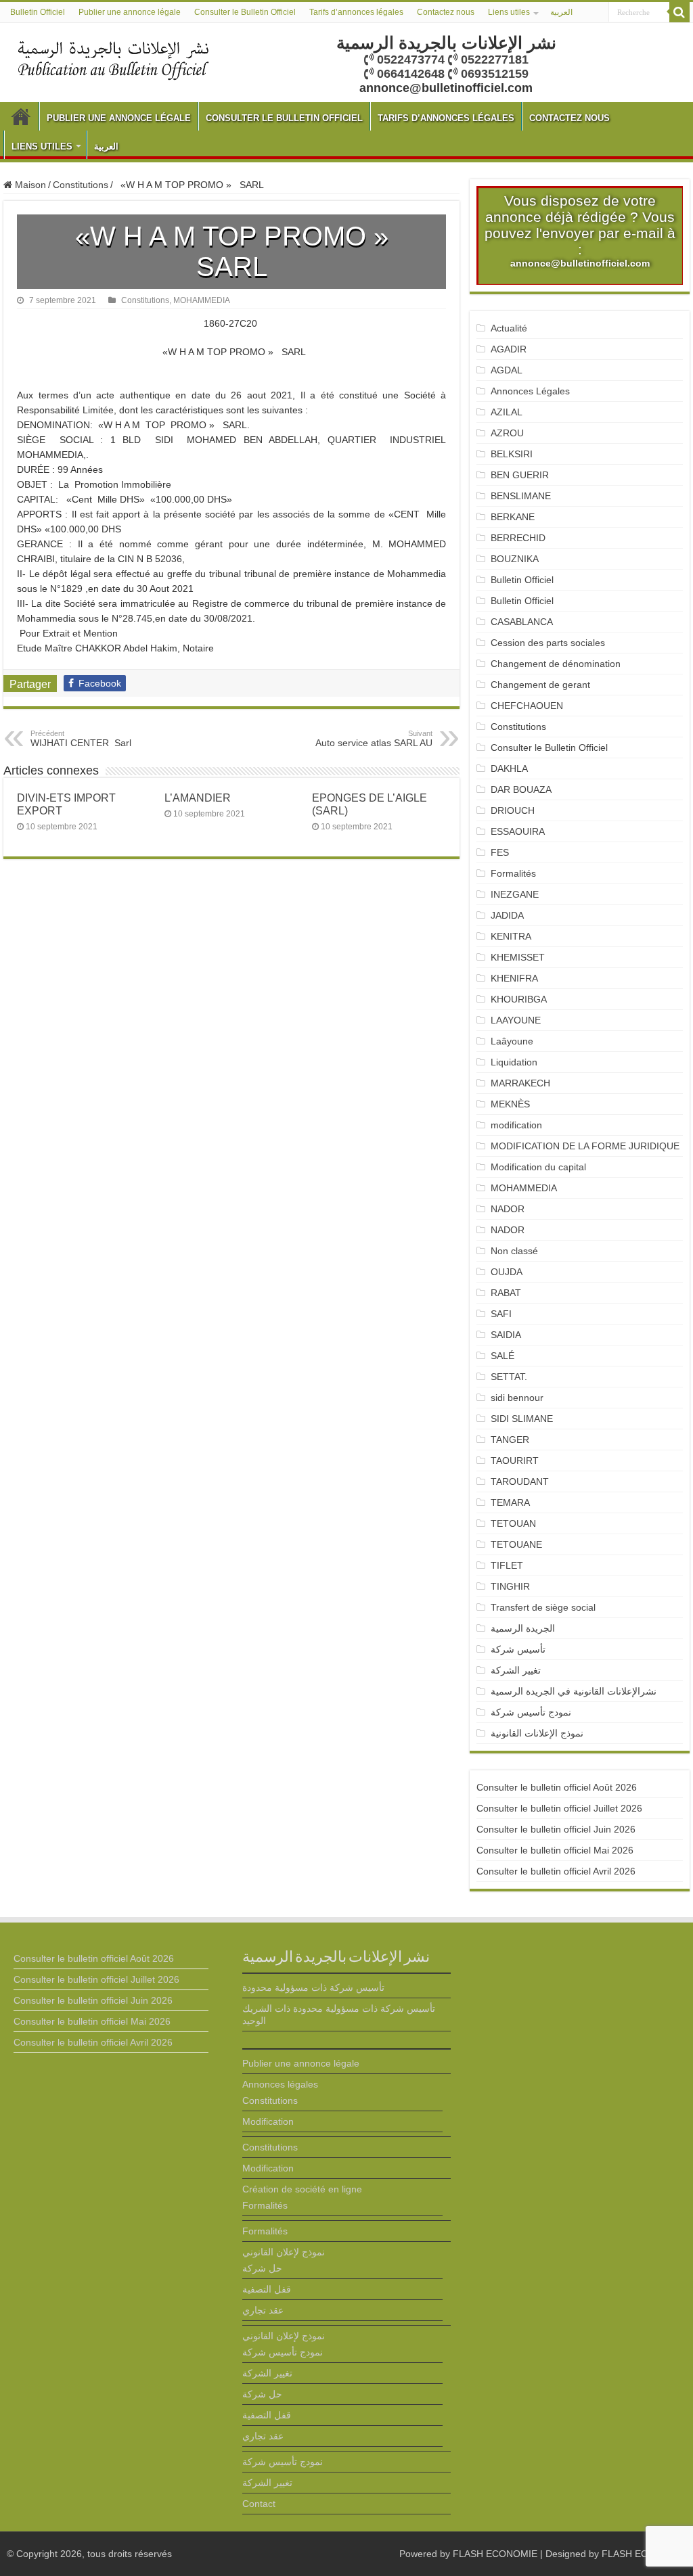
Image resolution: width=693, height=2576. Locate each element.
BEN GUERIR (520, 475)
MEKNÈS (510, 1104)
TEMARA (516, 1502)
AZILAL (507, 412)
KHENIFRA (514, 978)
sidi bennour (517, 1398)
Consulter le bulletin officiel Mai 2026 (555, 1850)
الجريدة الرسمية (523, 1628)
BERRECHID (519, 538)
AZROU (507, 433)
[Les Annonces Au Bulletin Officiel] (113, 59)
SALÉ (502, 1356)
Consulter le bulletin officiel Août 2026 (557, 1787)
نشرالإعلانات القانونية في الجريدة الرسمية (574, 1691)
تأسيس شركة (518, 1649)
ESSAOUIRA (518, 831)
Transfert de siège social (543, 1607)
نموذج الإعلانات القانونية (537, 1733)
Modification (268, 2121)
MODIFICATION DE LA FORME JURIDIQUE (585, 1146)
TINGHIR (510, 1586)
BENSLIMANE (521, 496)
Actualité (509, 328)
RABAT (506, 1293)
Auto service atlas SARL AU (374, 739)
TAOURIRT (517, 1460)
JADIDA (507, 915)
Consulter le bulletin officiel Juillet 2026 (559, 1808)
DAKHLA (509, 768)
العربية (561, 12)
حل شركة (262, 2268)
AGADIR (509, 349)
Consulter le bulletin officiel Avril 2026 (556, 1871)
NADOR (508, 1209)
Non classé (514, 1251)
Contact (259, 2504)
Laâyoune (512, 1041)
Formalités (513, 873)
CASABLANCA (522, 622)
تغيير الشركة (516, 1670)
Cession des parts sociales (548, 643)
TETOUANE (516, 1544)
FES (500, 852)
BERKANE (513, 517)
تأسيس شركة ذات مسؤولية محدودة (313, 1987)
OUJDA (507, 1272)
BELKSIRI (512, 454)
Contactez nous (446, 12)
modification (516, 1125)
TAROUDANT (521, 1481)
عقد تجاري (263, 2310)
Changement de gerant (540, 685)
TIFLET (507, 1565)
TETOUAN (513, 1523)
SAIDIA (506, 1335)
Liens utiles (509, 12)
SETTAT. (509, 1377)
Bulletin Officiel (38, 12)
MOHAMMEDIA (202, 300)
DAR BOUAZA (521, 789)
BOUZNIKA (515, 559)
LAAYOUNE (516, 1020)
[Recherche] (679, 12)
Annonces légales (280, 2084)
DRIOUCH (513, 810)
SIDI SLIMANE (527, 1419)
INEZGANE (515, 894)
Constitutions (81, 185)
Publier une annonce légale (130, 12)
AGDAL (507, 370)
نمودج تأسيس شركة (531, 1712)
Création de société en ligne (302, 2189)
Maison (29, 185)
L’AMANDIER (198, 798)
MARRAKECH (520, 1083)
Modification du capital (538, 1167)
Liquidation (514, 1062)
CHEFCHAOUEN (527, 706)
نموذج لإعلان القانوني (284, 2252)
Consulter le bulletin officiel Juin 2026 (556, 1829)
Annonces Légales (530, 391)
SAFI (501, 1314)
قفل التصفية (267, 2289)
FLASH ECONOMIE (495, 2554)
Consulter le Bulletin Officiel (245, 12)
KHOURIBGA (519, 999)
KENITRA (511, 936)
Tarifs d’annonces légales (356, 12)
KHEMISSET (518, 957)
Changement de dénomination (556, 664)
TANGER (510, 1440)
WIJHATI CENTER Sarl (81, 739)
